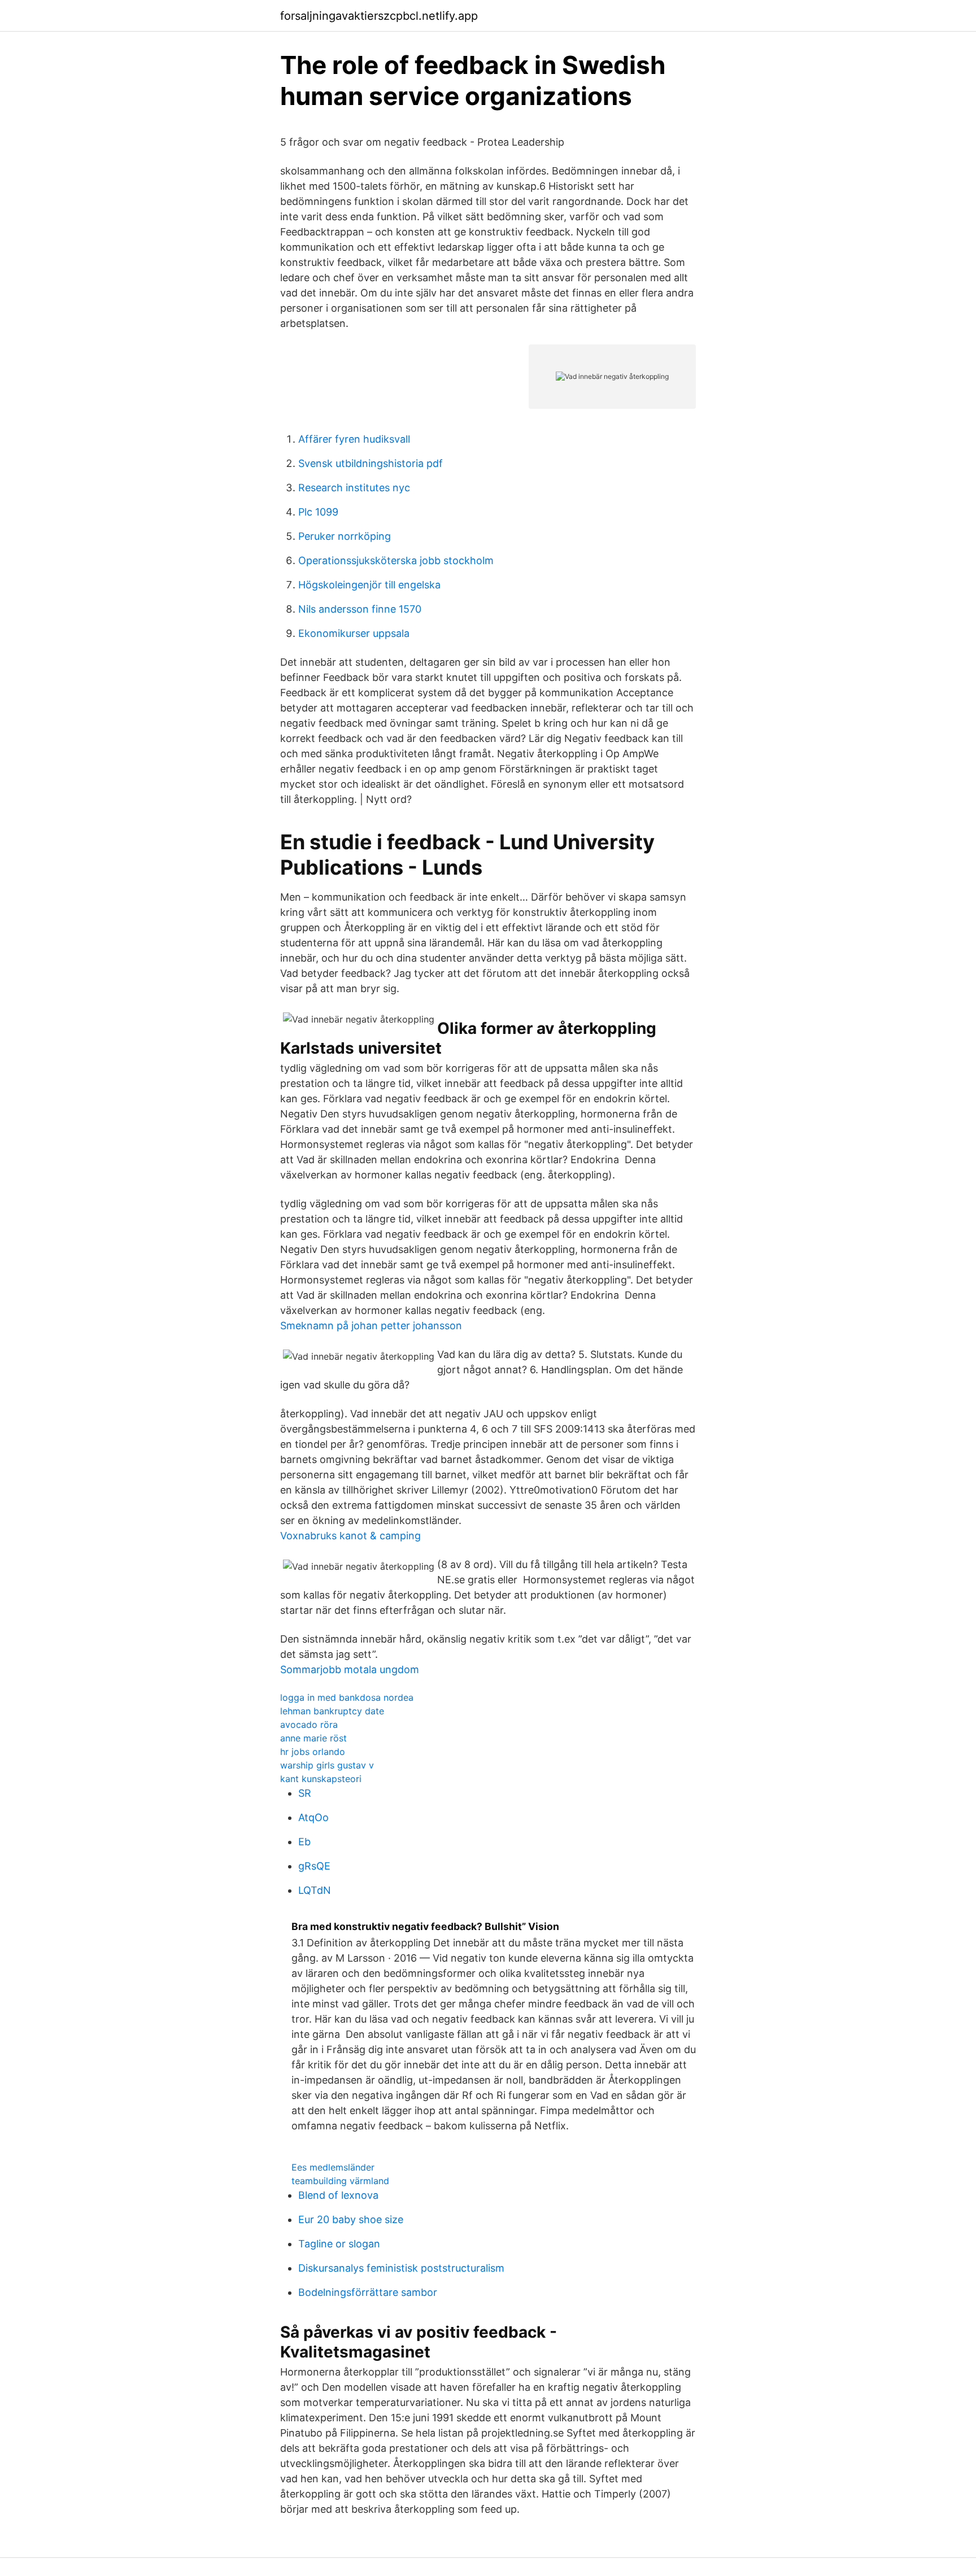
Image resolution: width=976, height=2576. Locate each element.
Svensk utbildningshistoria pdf (371, 463)
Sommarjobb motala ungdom (350, 1669)
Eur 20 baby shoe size (351, 2219)
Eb (304, 1842)
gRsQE (314, 1866)
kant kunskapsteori (321, 1779)
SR (305, 1793)
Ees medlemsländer (333, 2167)
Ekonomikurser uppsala (354, 633)
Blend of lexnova (338, 2195)
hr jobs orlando (313, 1752)
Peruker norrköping (345, 536)
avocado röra (309, 1724)
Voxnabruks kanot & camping (350, 1536)
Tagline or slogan (339, 2244)
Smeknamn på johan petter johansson (371, 1326)
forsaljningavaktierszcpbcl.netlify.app (379, 16)
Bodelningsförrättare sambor (368, 2292)
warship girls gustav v (327, 1765)
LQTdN (315, 1890)
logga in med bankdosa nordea (347, 1697)
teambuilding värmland (340, 2181)
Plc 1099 (318, 512)
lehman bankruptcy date (332, 1711)
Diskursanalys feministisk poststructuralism (401, 2268)
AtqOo (313, 1817)
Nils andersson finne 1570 (360, 609)
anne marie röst (313, 1738)
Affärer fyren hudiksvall (354, 439)
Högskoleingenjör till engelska (369, 585)
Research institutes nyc (354, 488)
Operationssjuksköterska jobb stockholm (396, 560)
